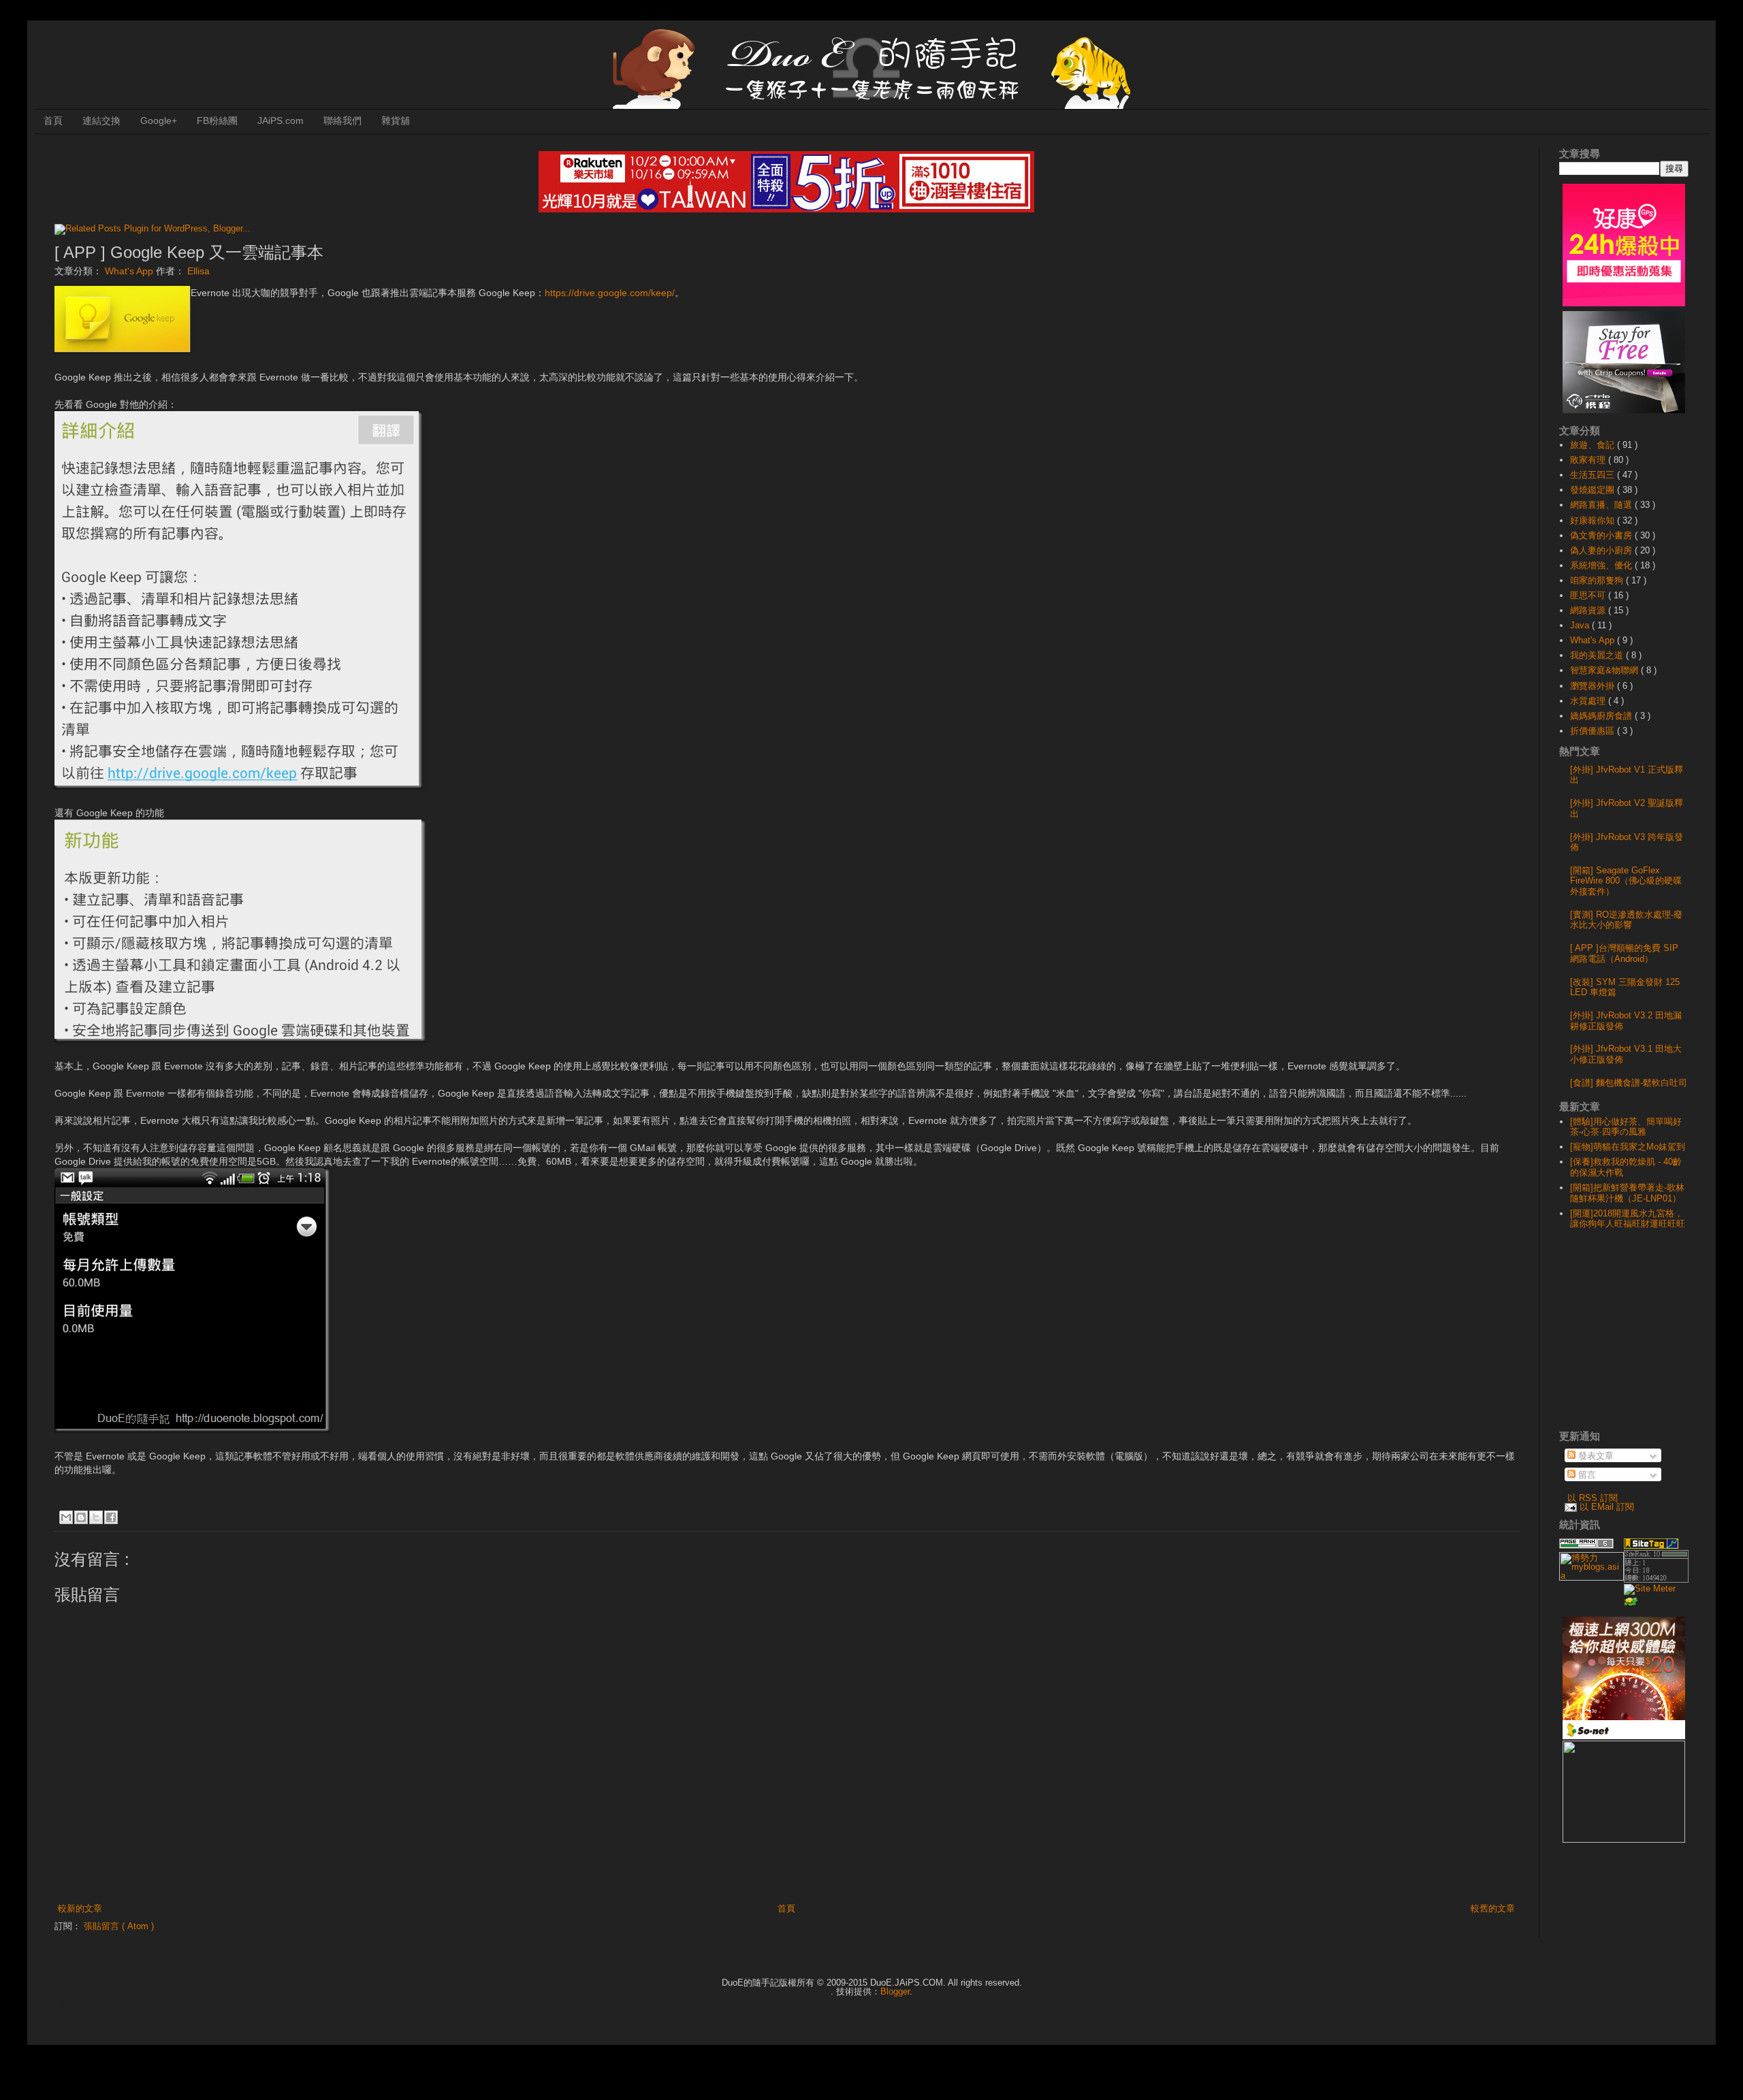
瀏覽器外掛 (1594, 686)
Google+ (159, 120)
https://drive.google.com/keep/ (610, 293)
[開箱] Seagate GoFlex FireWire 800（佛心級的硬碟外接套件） (1626, 881)
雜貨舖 (396, 120)
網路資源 (1589, 610)
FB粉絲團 (217, 120)
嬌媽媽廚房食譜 (1602, 716)
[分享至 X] (96, 1517)
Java (1581, 625)
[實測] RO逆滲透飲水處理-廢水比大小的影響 (1626, 920)
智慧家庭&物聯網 (1605, 670)
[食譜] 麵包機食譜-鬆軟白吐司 (1629, 1083)
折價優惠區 (1594, 731)
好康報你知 (1594, 520)
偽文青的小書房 (1602, 535)
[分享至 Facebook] (111, 1517)
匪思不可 (1589, 595)
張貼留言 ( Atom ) (119, 1926)
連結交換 (101, 120)
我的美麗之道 (1598, 655)
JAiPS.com (281, 120)
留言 (1586, 1475)
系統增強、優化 (1602, 565)
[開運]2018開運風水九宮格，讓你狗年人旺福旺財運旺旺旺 (1628, 1219)
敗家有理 (1589, 460)
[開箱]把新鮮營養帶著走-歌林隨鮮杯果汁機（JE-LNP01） (1627, 1193)
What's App (130, 271)
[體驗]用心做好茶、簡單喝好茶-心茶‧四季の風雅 (1626, 1127)
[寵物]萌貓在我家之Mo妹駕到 (1628, 1147)
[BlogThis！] (81, 1517)
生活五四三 (1594, 475)
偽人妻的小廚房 (1602, 550)
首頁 (53, 120)
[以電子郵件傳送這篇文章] (66, 1517)
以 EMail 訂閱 (1607, 1507)
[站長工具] (1656, 1580)
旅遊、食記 (1594, 445)
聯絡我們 (342, 120)
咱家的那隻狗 (1598, 580)
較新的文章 (80, 1908)
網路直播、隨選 (1602, 505)
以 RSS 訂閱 (1593, 1498)
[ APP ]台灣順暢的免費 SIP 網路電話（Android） (1624, 953)
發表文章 (1595, 1456)
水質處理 (1589, 701)
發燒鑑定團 (1594, 490)
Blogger (895, 1991)
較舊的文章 (1493, 1908)
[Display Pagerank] (1586, 1546)
